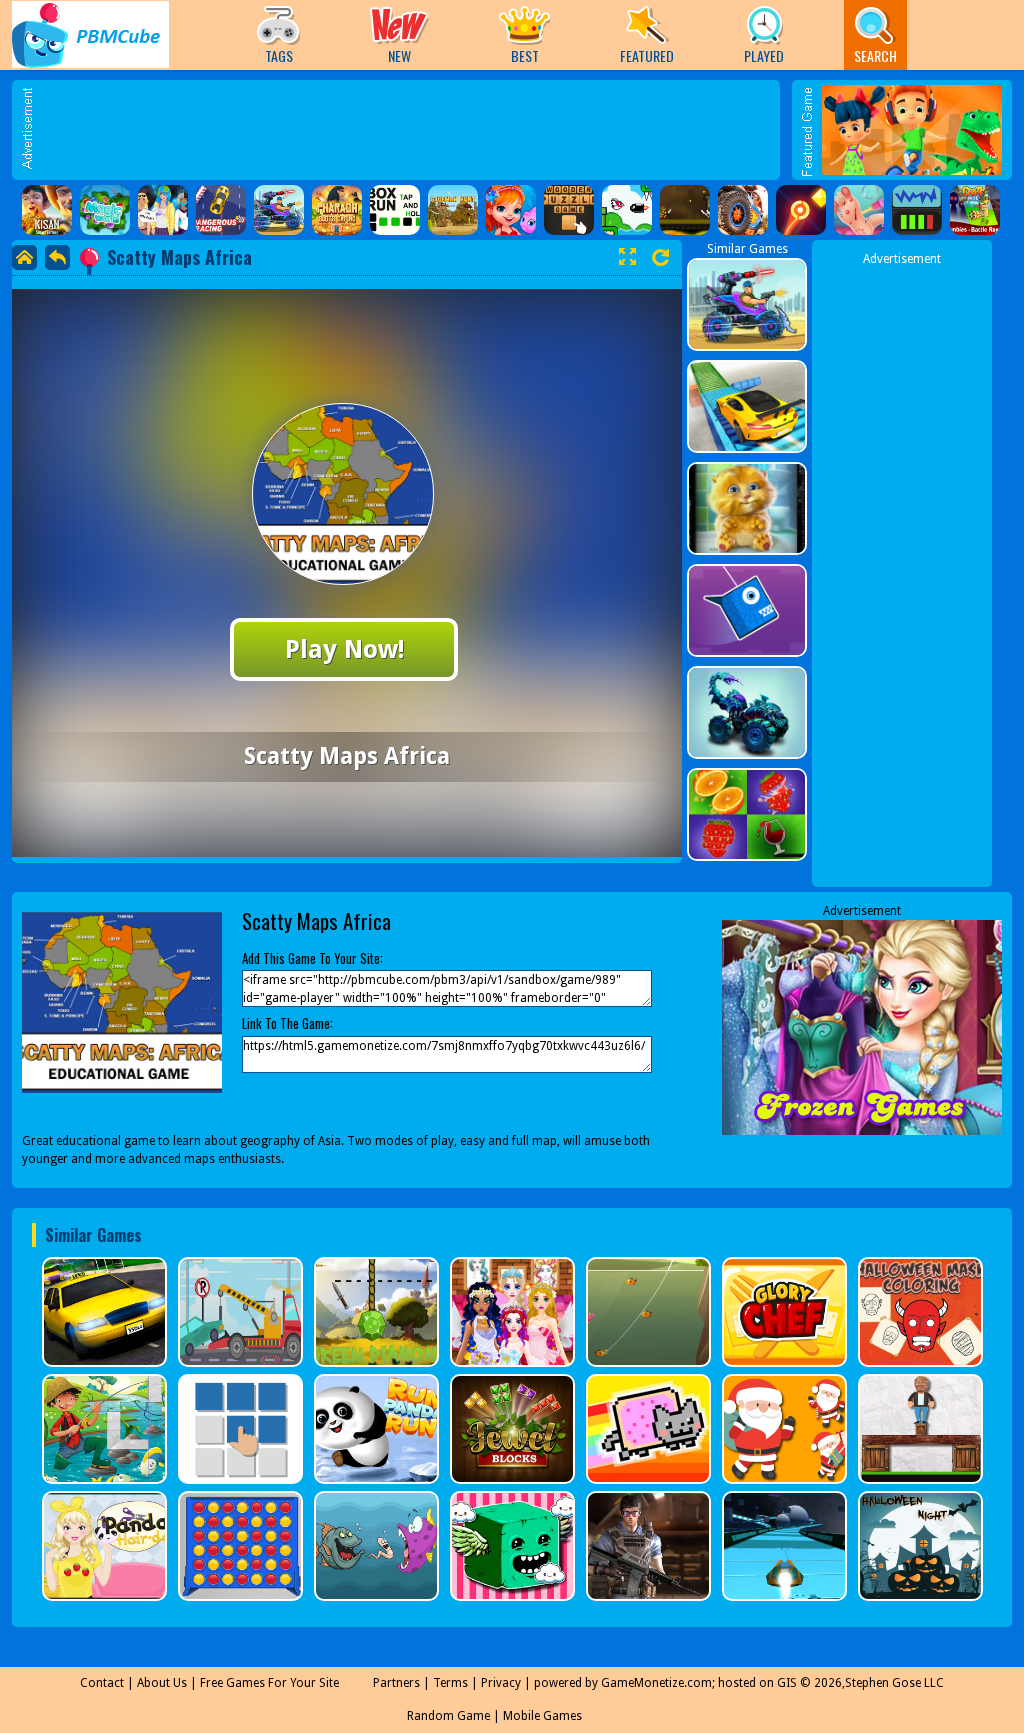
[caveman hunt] (453, 210)
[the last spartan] (685, 210)
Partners (396, 1683)
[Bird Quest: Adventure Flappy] (627, 210)
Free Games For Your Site (269, 1683)
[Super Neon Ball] (801, 210)
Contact (102, 1683)
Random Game (448, 1716)
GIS (787, 1683)
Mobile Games (542, 1716)
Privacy (501, 1683)
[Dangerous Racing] (221, 210)
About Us (162, 1683)
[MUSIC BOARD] (917, 210)
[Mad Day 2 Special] (279, 210)
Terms (450, 1683)
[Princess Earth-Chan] (163, 210)
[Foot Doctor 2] (859, 210)
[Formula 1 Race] (743, 210)
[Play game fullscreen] (627, 257)
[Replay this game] (660, 257)
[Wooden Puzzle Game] (569, 210)
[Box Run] (395, 210)
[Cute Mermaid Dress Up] (511, 210)
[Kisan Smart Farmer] (47, 210)
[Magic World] (105, 210)
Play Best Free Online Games (90, 34)
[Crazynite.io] (975, 210)
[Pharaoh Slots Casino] (337, 210)
